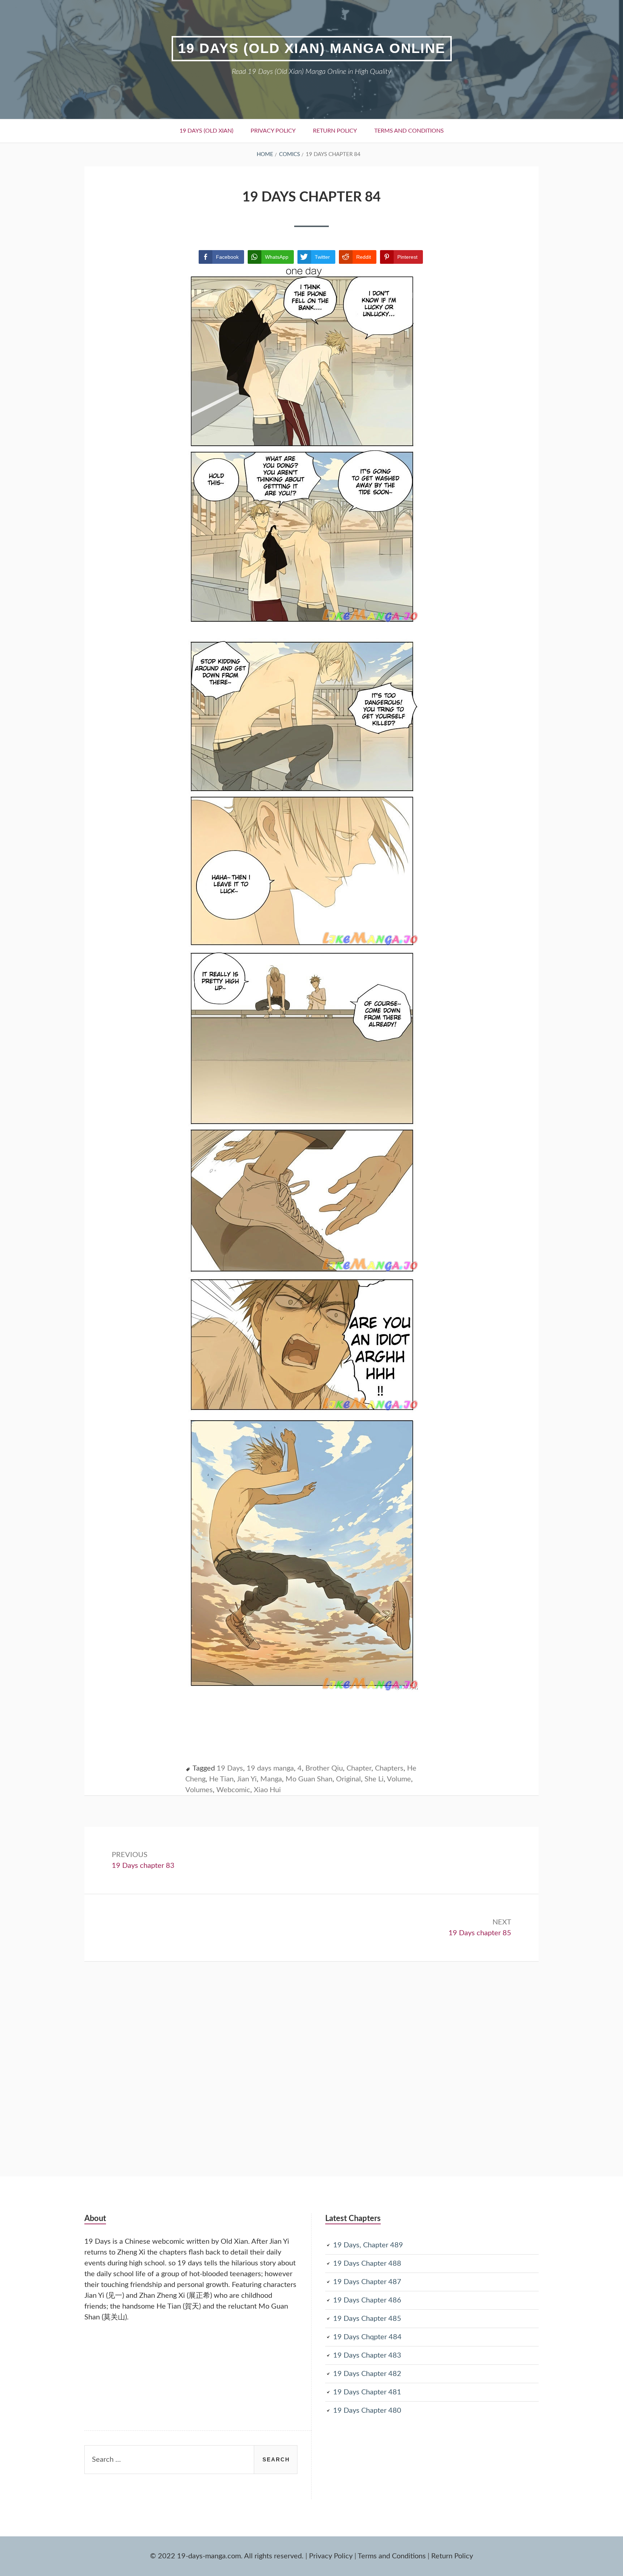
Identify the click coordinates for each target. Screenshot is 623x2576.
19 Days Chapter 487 (367, 2282)
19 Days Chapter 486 (367, 2300)
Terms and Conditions (409, 131)
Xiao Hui (267, 1790)
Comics (290, 154)
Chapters (389, 1768)
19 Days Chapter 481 (367, 2392)
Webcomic (233, 1790)
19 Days (230, 1768)
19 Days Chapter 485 (367, 2319)
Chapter (359, 1768)
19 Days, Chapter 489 (368, 2245)
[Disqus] (311, 2052)
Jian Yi (247, 1779)
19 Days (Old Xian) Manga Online (312, 48)
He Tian (221, 1779)
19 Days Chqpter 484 (367, 2337)
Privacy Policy (273, 131)
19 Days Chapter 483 (367, 2355)
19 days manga (270, 1768)
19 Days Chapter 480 (367, 2411)
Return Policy (335, 131)
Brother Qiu (324, 1768)
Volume (399, 1779)
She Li (374, 1779)
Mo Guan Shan (309, 1779)
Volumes (199, 1790)
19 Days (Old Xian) (206, 131)
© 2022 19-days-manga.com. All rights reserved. (227, 2556)
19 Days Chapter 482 (367, 2374)
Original (348, 1779)
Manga (271, 1779)
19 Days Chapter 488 (367, 2264)
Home (265, 154)
